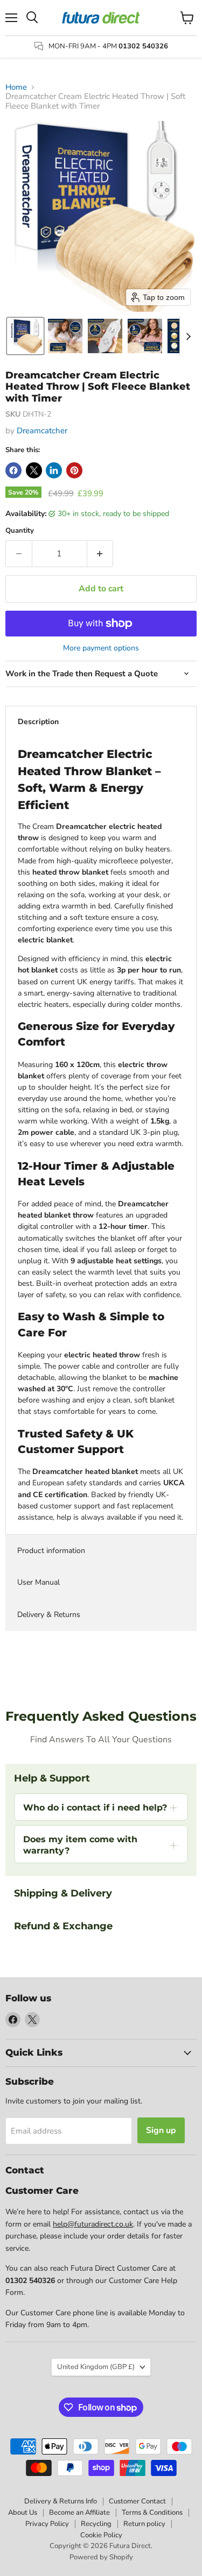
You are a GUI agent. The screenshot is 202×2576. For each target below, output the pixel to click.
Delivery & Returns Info (61, 2501)
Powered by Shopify (101, 2557)
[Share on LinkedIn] (54, 470)
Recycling (96, 2524)
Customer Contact (137, 2501)
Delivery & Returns (49, 1615)
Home (16, 87)
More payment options (101, 648)
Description (38, 722)
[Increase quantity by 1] (100, 554)
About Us (23, 2513)
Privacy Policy (47, 2524)
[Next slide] (188, 336)
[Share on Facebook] (13, 470)
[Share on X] (34, 470)
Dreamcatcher (42, 431)
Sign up (161, 2130)
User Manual (39, 1582)
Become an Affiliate (79, 2513)
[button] (25, 336)
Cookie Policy (101, 2535)
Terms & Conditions (152, 2513)
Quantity (20, 531)
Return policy (144, 2524)
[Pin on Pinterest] (74, 470)
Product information (51, 1551)
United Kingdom (96, 2367)
